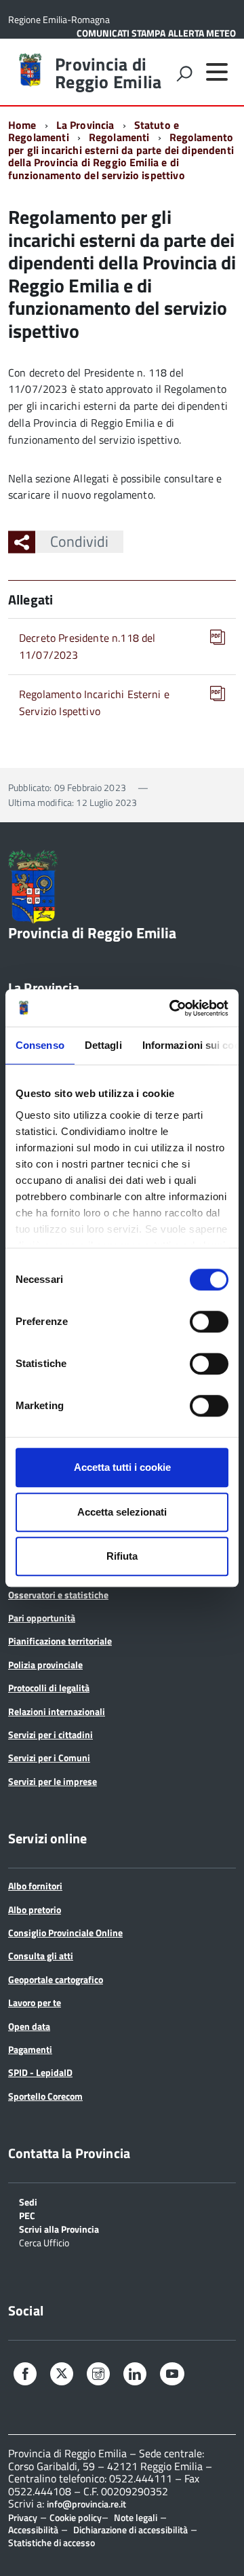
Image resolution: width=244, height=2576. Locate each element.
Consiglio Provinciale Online (65, 1933)
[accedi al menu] (217, 72)
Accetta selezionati (122, 1512)
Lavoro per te (35, 2002)
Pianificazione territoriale (60, 1641)
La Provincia (85, 125)
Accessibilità (33, 2530)
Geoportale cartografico (56, 1979)
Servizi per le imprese (53, 1781)
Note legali (136, 2517)
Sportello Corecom (45, 2096)
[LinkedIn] (135, 2376)
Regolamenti (119, 137)
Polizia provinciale (45, 1665)
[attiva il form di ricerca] (184, 73)
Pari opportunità (42, 1618)
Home (22, 125)
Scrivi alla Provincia (59, 2228)
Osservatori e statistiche (58, 1595)
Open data (29, 2026)
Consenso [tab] (40, 1045)
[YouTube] (172, 2376)
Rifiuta (122, 1556)
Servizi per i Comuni (49, 1757)
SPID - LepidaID (40, 2072)
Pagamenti (30, 2049)
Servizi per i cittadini (50, 1734)
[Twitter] (62, 2374)
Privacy (23, 2517)
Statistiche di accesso (52, 2542)
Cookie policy (76, 2517)
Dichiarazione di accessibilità (130, 2530)
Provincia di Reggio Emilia (108, 73)
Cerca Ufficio (44, 2242)
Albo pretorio (35, 1909)
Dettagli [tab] (103, 1045)
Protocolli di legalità (49, 1688)
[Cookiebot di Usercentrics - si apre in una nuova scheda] (172, 1008)
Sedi (28, 2201)
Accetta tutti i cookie (122, 1467)
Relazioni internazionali (57, 1711)
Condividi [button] (79, 541)
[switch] (209, 1322)
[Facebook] (25, 2376)
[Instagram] (98, 2376)
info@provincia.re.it (86, 2504)
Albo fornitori (35, 1886)
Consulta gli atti (41, 1956)
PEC (27, 2215)
